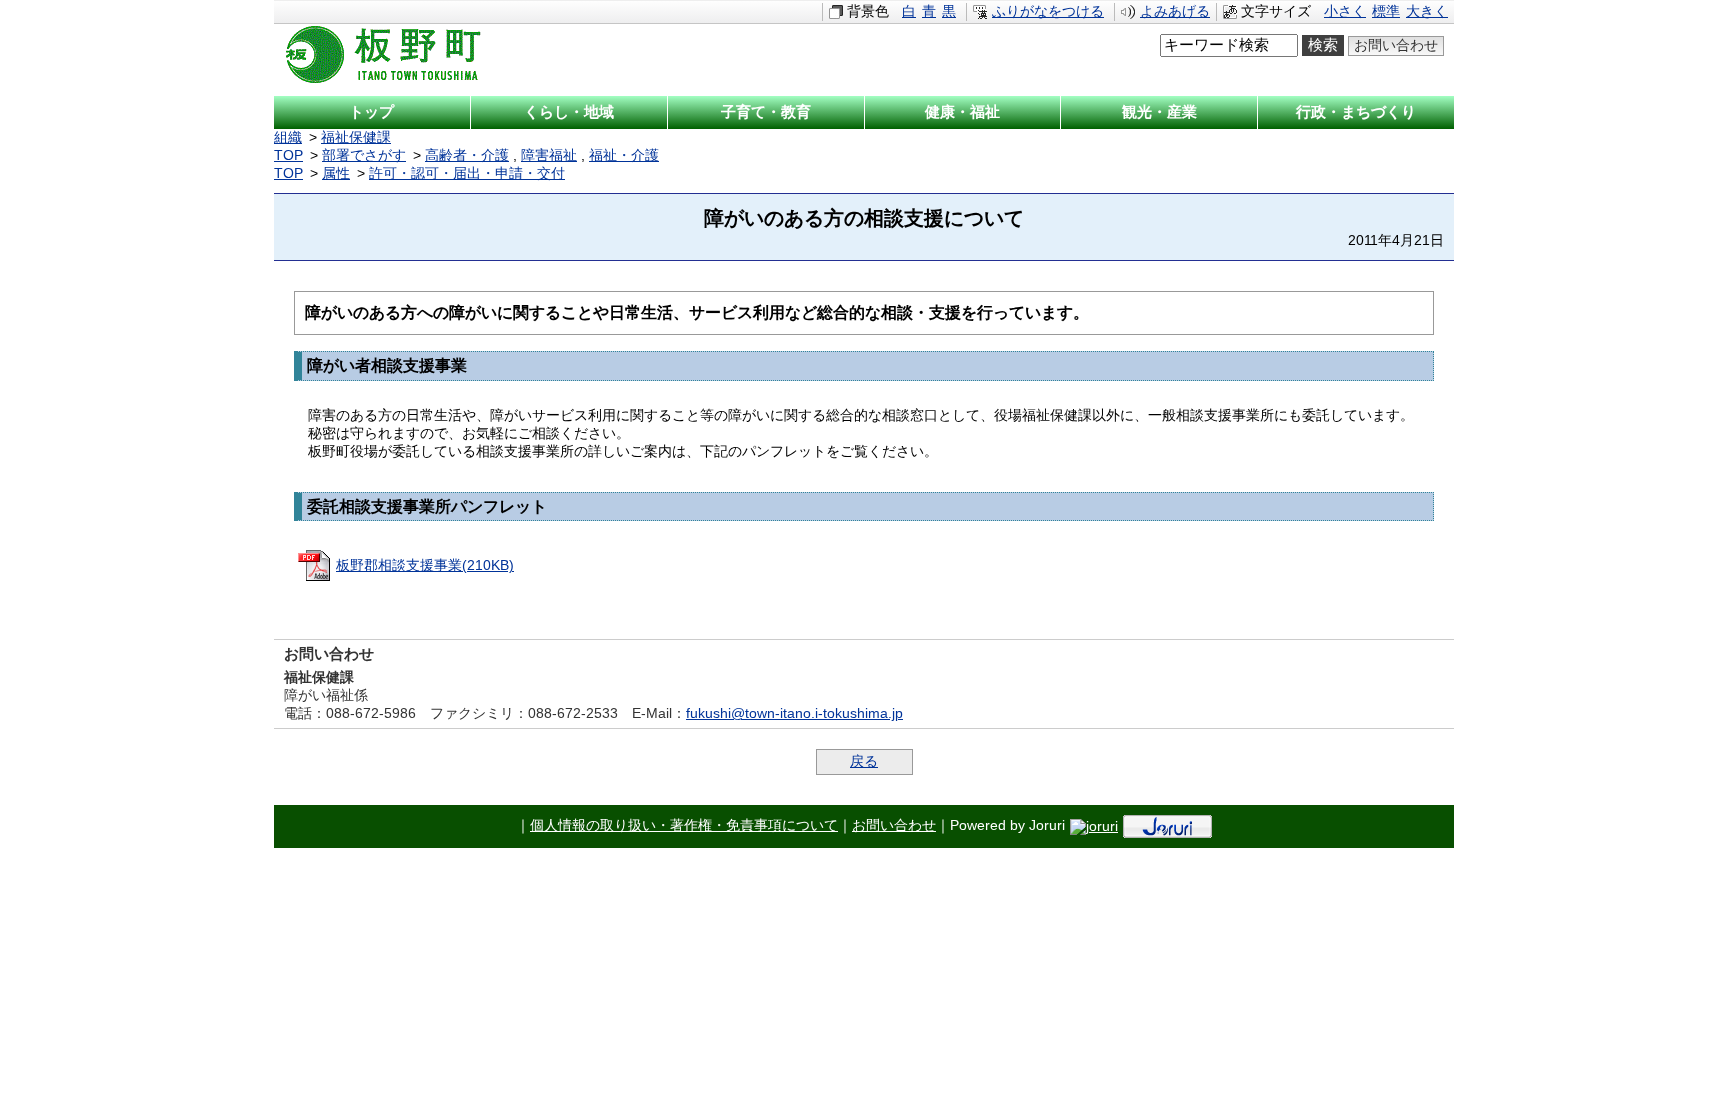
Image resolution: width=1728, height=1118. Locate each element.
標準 (1386, 11)
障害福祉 (549, 155)
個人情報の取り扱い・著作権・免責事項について (684, 825)
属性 (336, 173)
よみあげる (1175, 11)
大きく (1427, 11)
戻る (864, 761)
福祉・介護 (624, 155)
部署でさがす (364, 155)
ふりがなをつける (1048, 11)
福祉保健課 (356, 137)
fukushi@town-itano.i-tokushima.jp (794, 713)
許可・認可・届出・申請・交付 (467, 173)
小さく (1345, 11)
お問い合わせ (1396, 45)
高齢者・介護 (467, 155)
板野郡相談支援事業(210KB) (425, 565)
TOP (288, 155)
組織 (288, 137)
